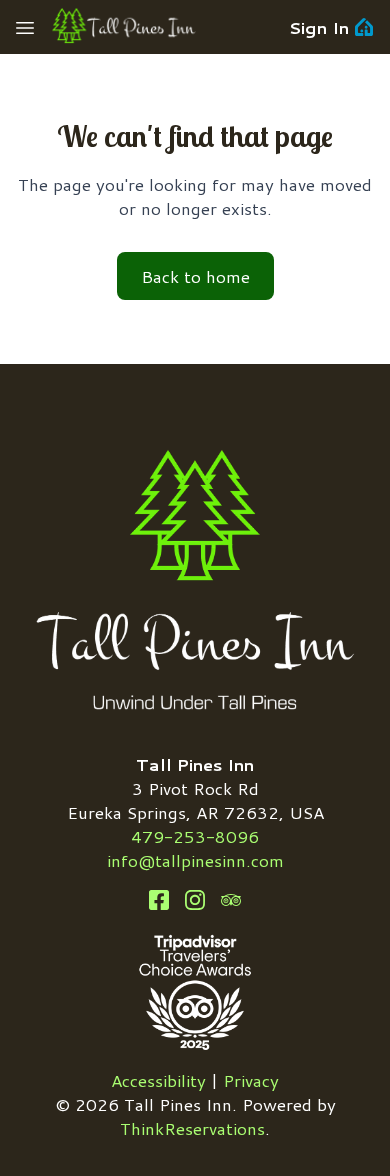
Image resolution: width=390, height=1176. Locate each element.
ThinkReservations (192, 1128)
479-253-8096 (195, 836)
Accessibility (158, 1080)
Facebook (159, 900)
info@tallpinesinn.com (195, 860)
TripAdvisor (231, 900)
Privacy (251, 1080)
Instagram (195, 900)
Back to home (195, 276)
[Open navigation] (25, 27)
